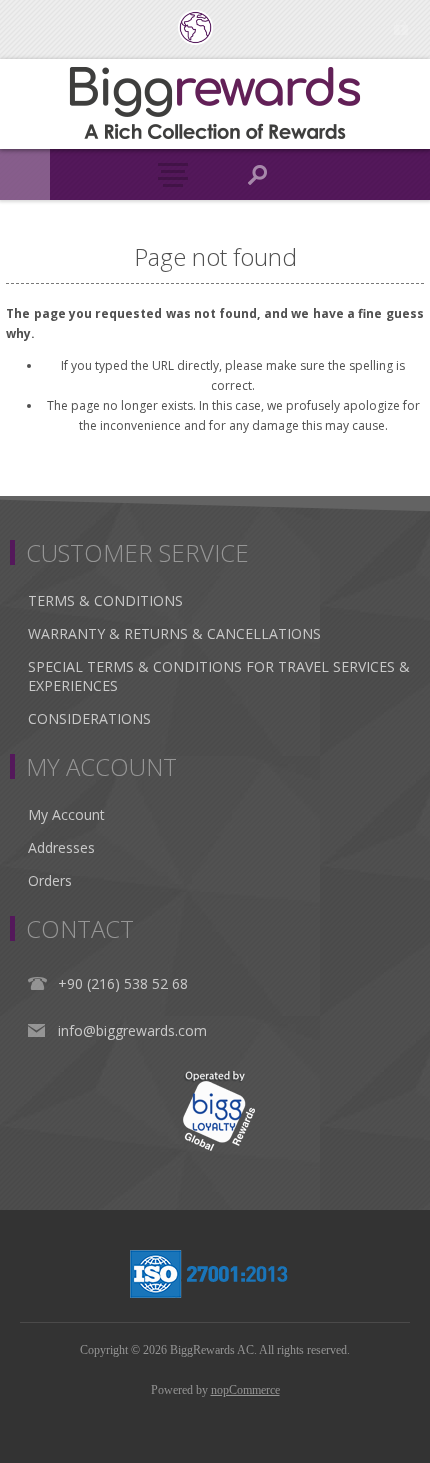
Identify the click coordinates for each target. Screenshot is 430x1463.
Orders (50, 880)
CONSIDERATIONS (89, 718)
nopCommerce (245, 1390)
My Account (66, 814)
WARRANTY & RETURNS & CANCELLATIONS (174, 633)
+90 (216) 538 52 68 (123, 983)
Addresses (61, 847)
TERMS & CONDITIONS (105, 600)
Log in (400, 27)
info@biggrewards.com (132, 1030)
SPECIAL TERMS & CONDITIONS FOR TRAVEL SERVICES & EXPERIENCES (219, 676)
